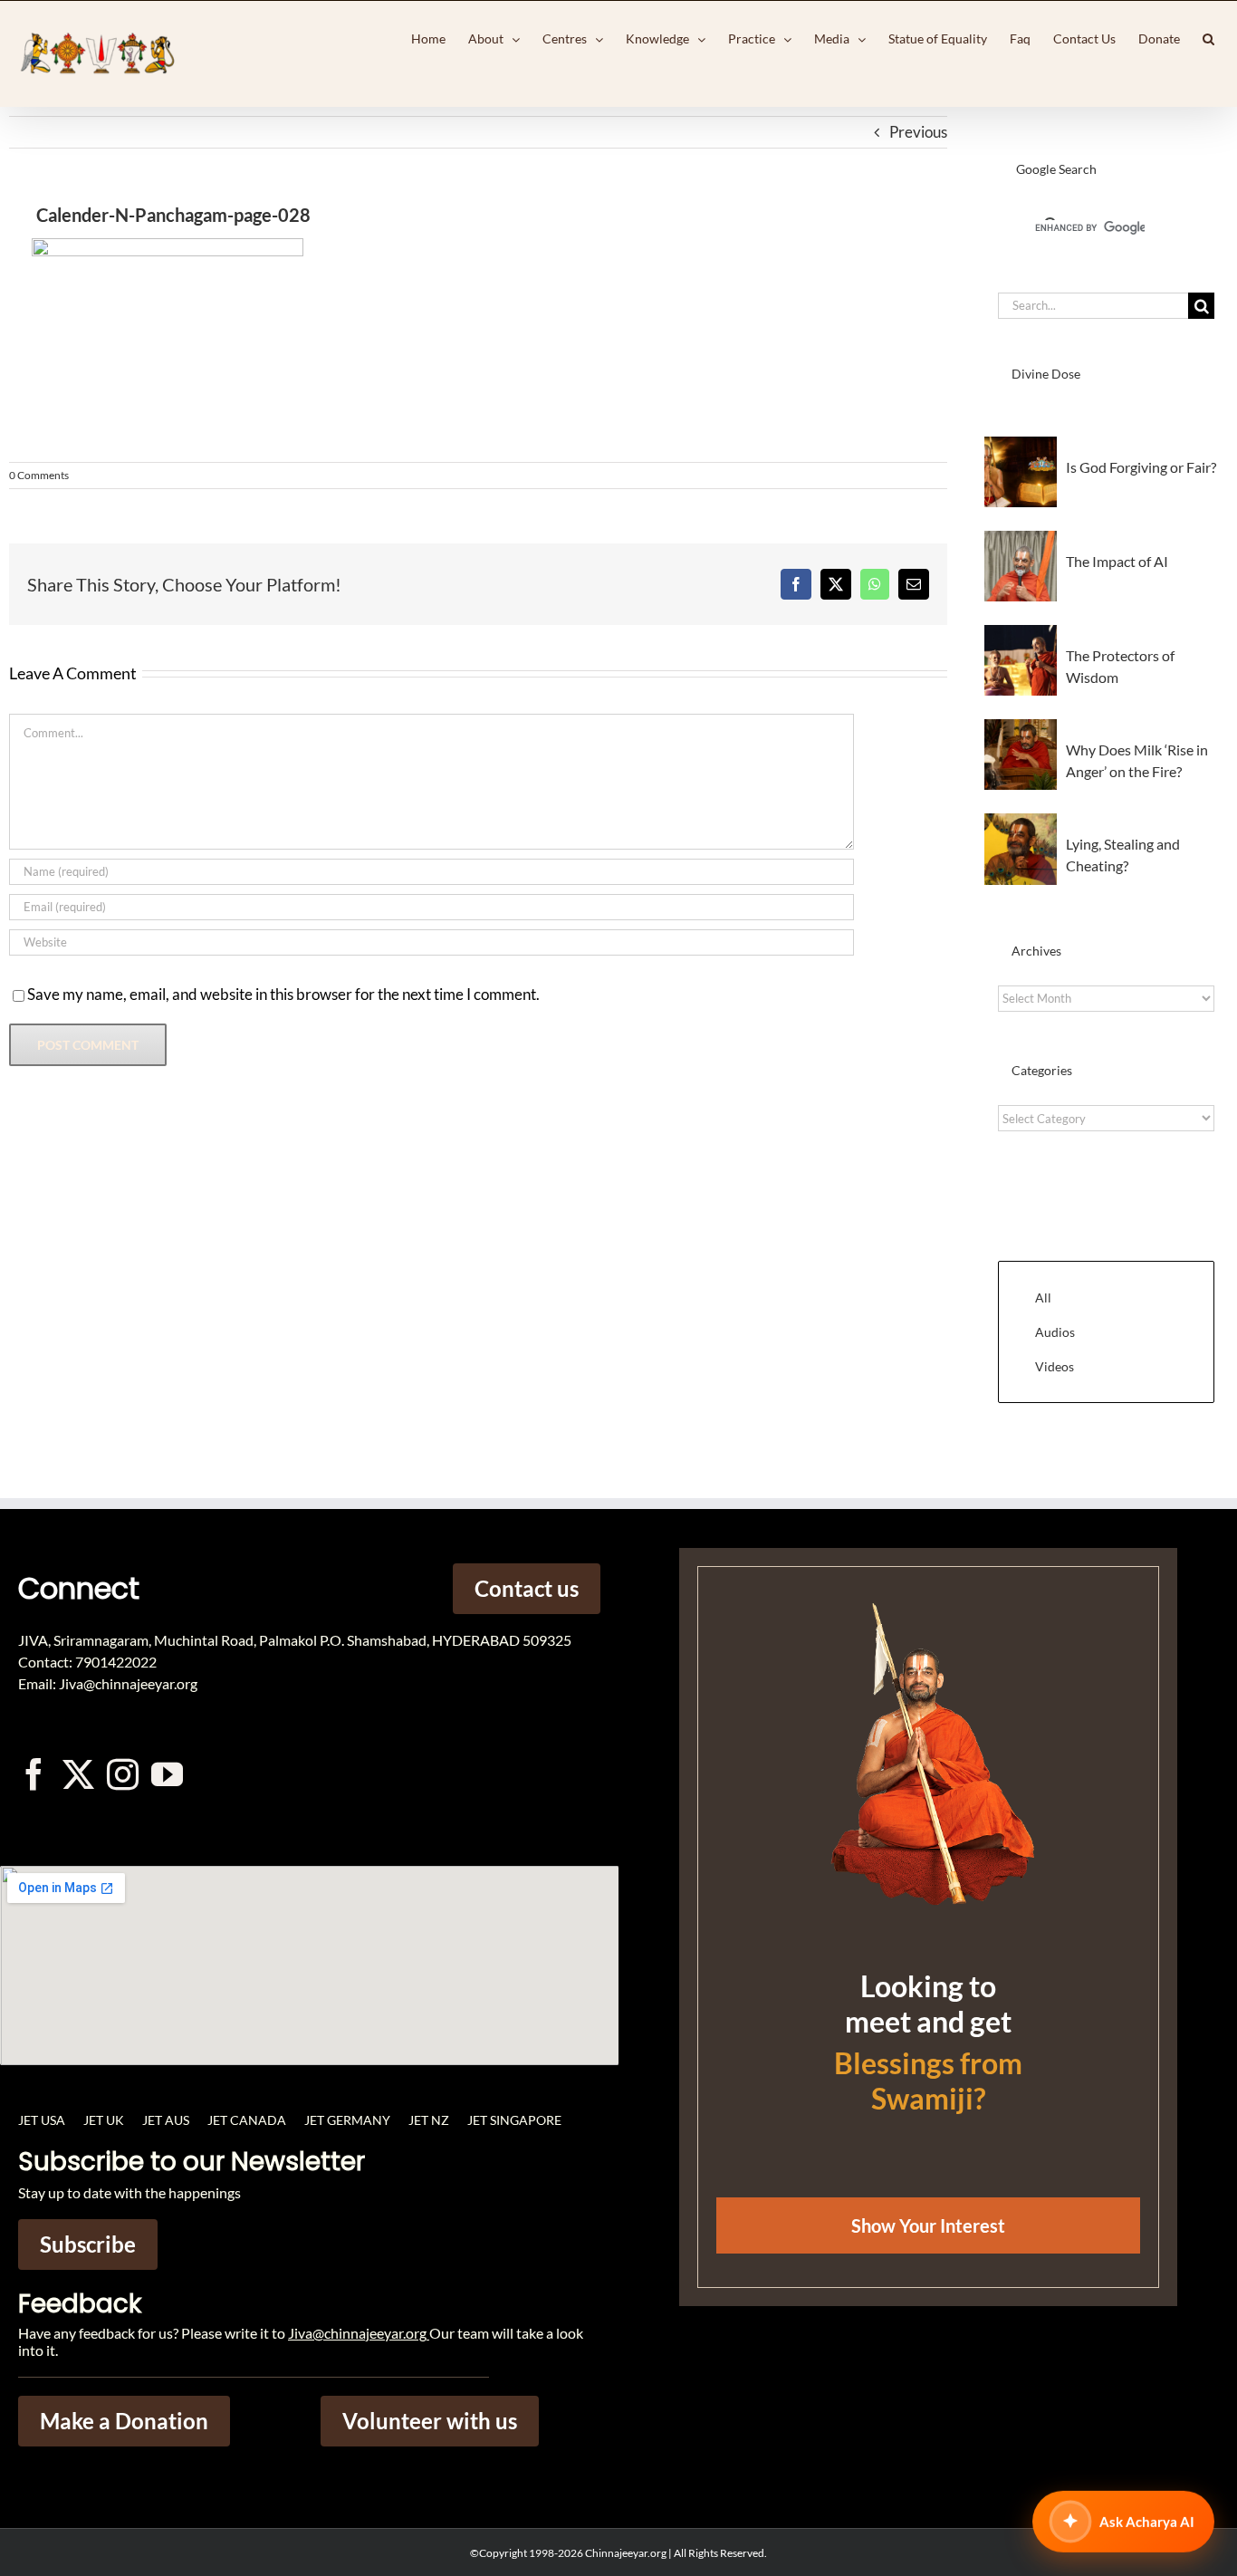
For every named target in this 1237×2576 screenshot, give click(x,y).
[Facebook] (796, 584)
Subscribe (88, 2244)
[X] (836, 584)
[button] (1208, 39)
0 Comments (39, 475)
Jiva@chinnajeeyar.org (357, 2333)
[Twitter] (78, 1774)
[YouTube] (167, 1774)
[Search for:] (1093, 304)
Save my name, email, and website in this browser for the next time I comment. (283, 994)
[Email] (914, 584)
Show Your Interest (928, 2225)
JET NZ (429, 2120)
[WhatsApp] (875, 584)
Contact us (527, 1588)
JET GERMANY (347, 2120)
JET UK (104, 2120)
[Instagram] (123, 1774)
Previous (918, 132)
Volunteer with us (430, 2421)
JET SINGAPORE (514, 2120)
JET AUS (166, 2120)
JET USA (42, 2120)
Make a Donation (124, 2421)
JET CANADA (247, 2120)
